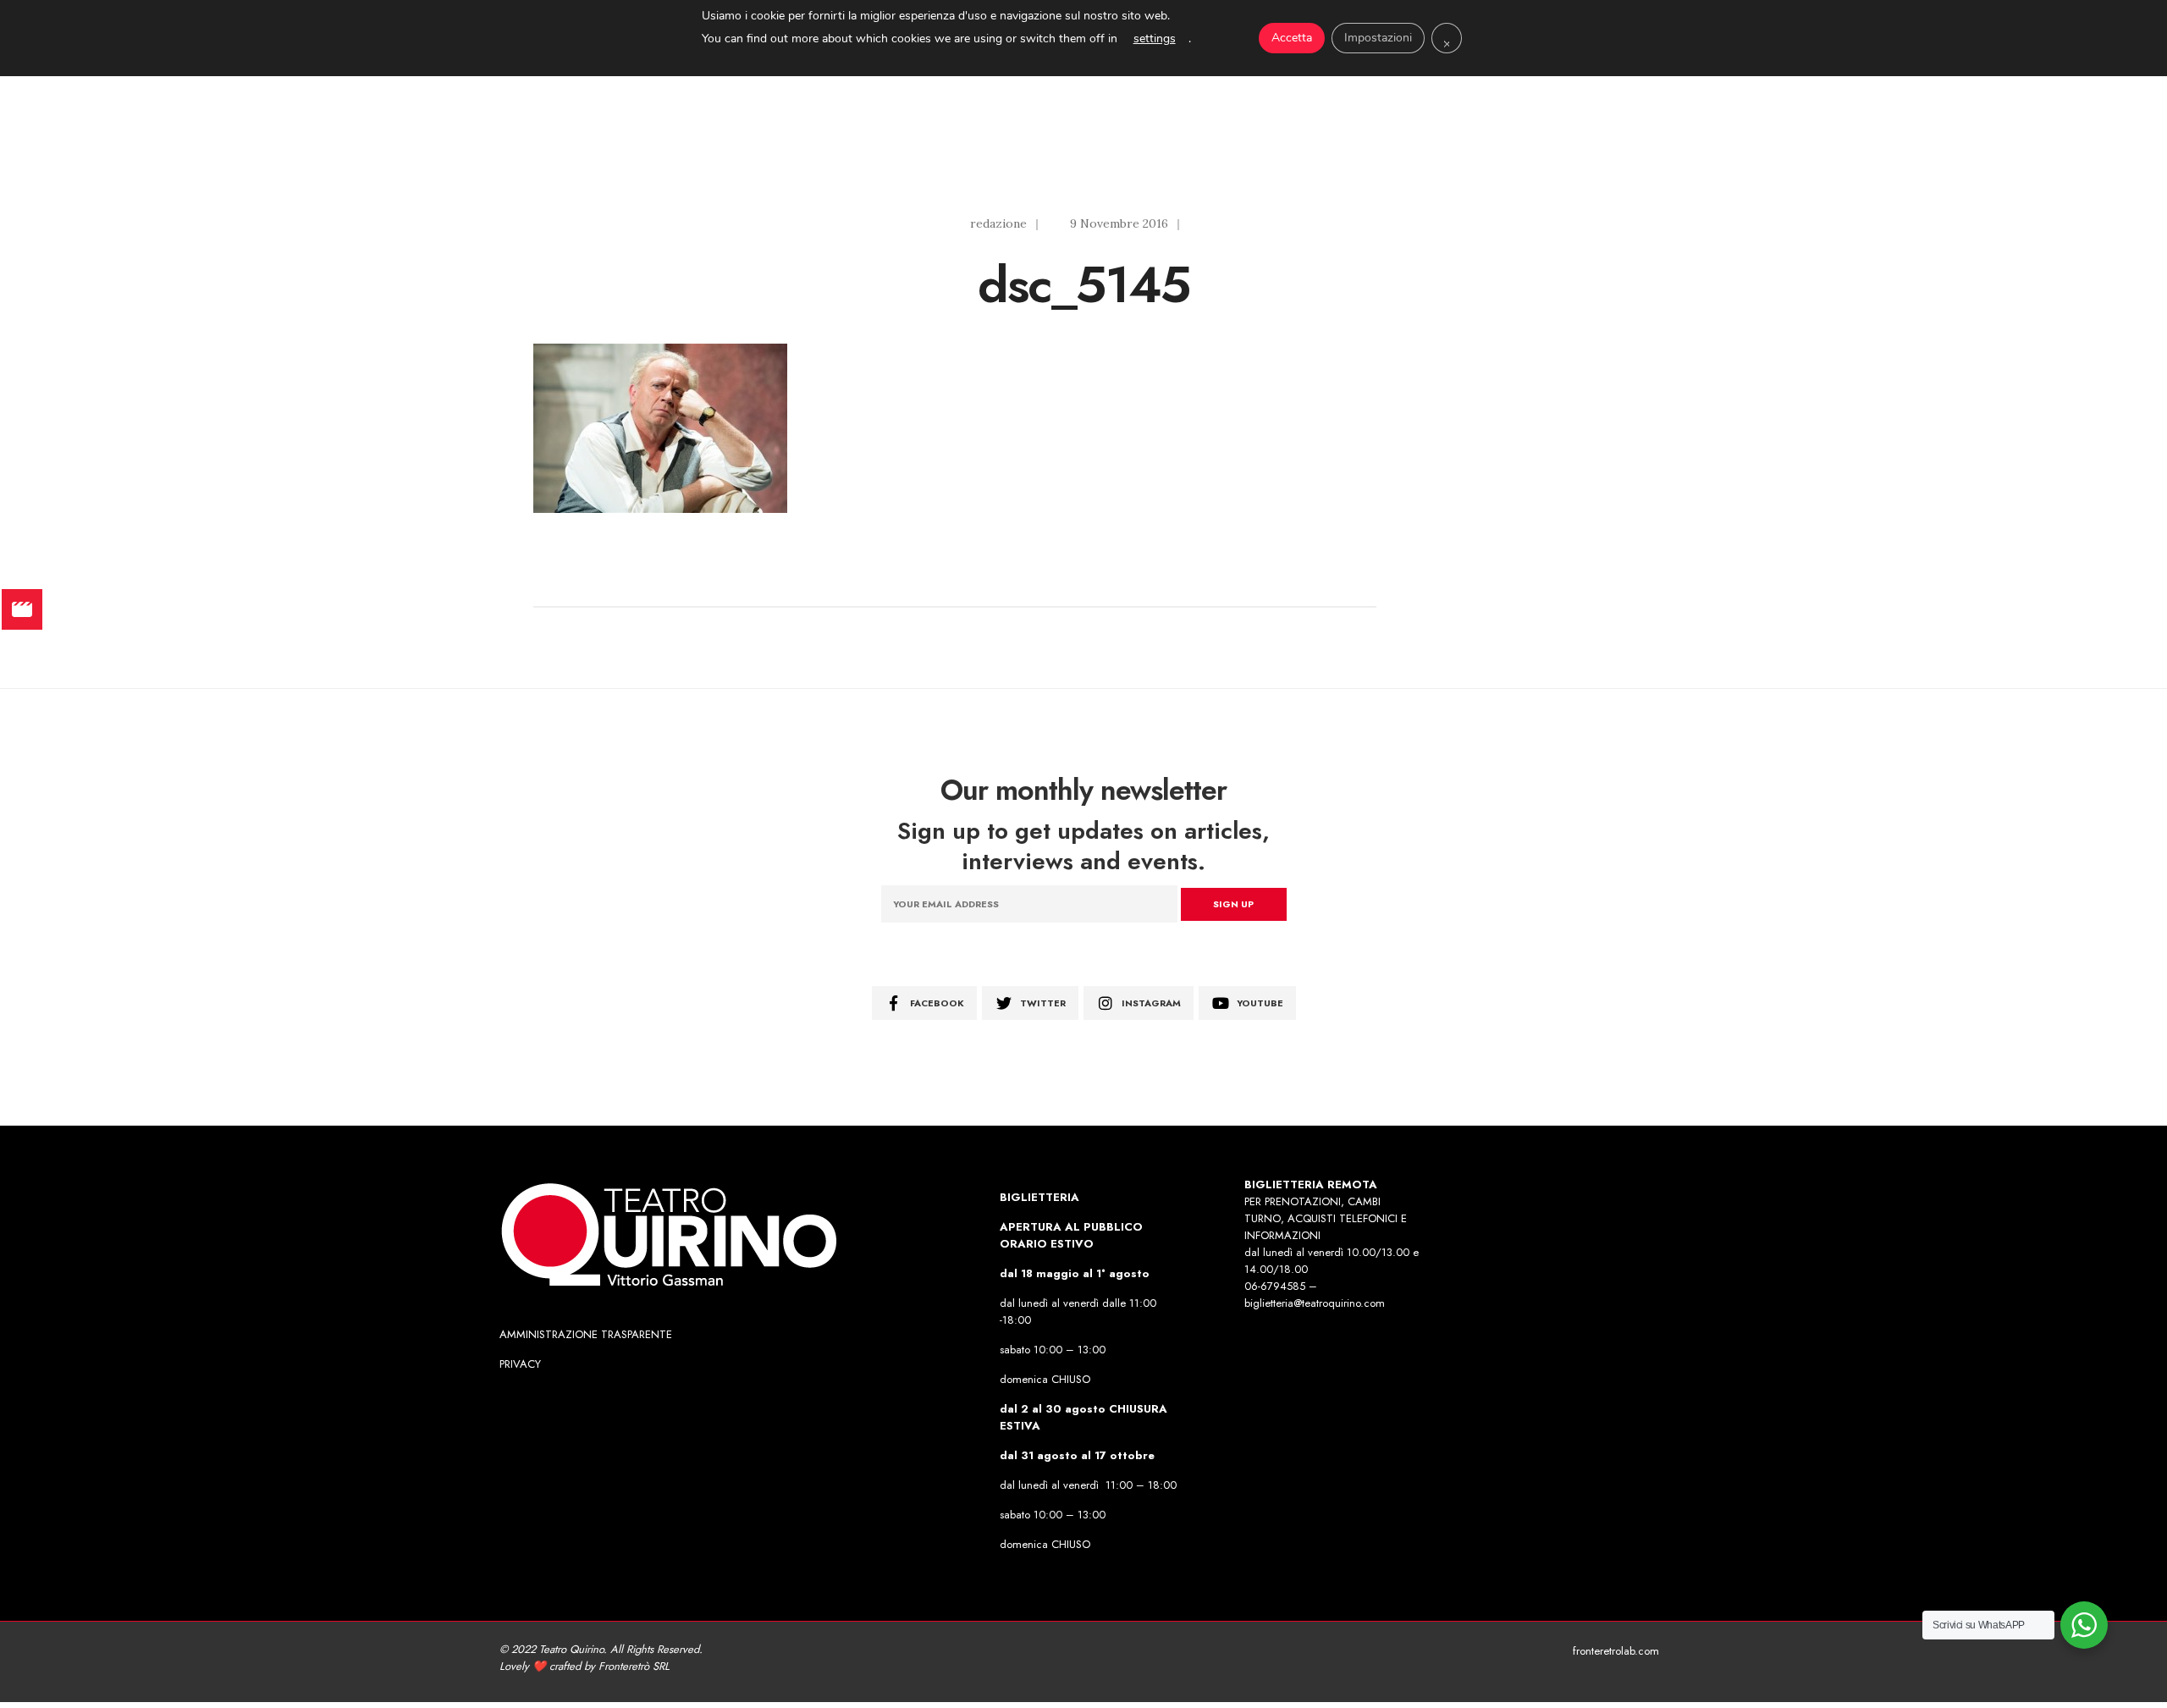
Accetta (1292, 38)
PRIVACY (520, 1364)
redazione (998, 223)
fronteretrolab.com (1616, 1651)
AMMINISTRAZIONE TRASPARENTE (586, 1334)
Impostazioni (1378, 38)
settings (1155, 39)
